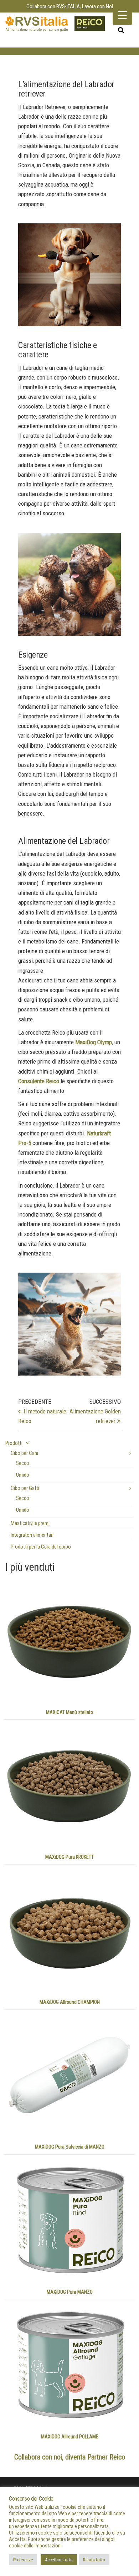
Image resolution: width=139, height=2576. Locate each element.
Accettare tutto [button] (59, 2560)
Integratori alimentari (32, 1535)
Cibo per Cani (24, 1453)
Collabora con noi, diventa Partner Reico (70, 2457)
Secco (23, 1463)
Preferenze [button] (23, 2560)
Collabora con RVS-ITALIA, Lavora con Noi (70, 6)
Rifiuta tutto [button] (94, 2560)
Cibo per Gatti (25, 1488)
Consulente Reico (39, 1081)
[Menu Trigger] (122, 15)
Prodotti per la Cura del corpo (41, 1547)
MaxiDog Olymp (94, 1042)
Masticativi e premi (30, 1523)
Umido (23, 1475)
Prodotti (14, 1443)
